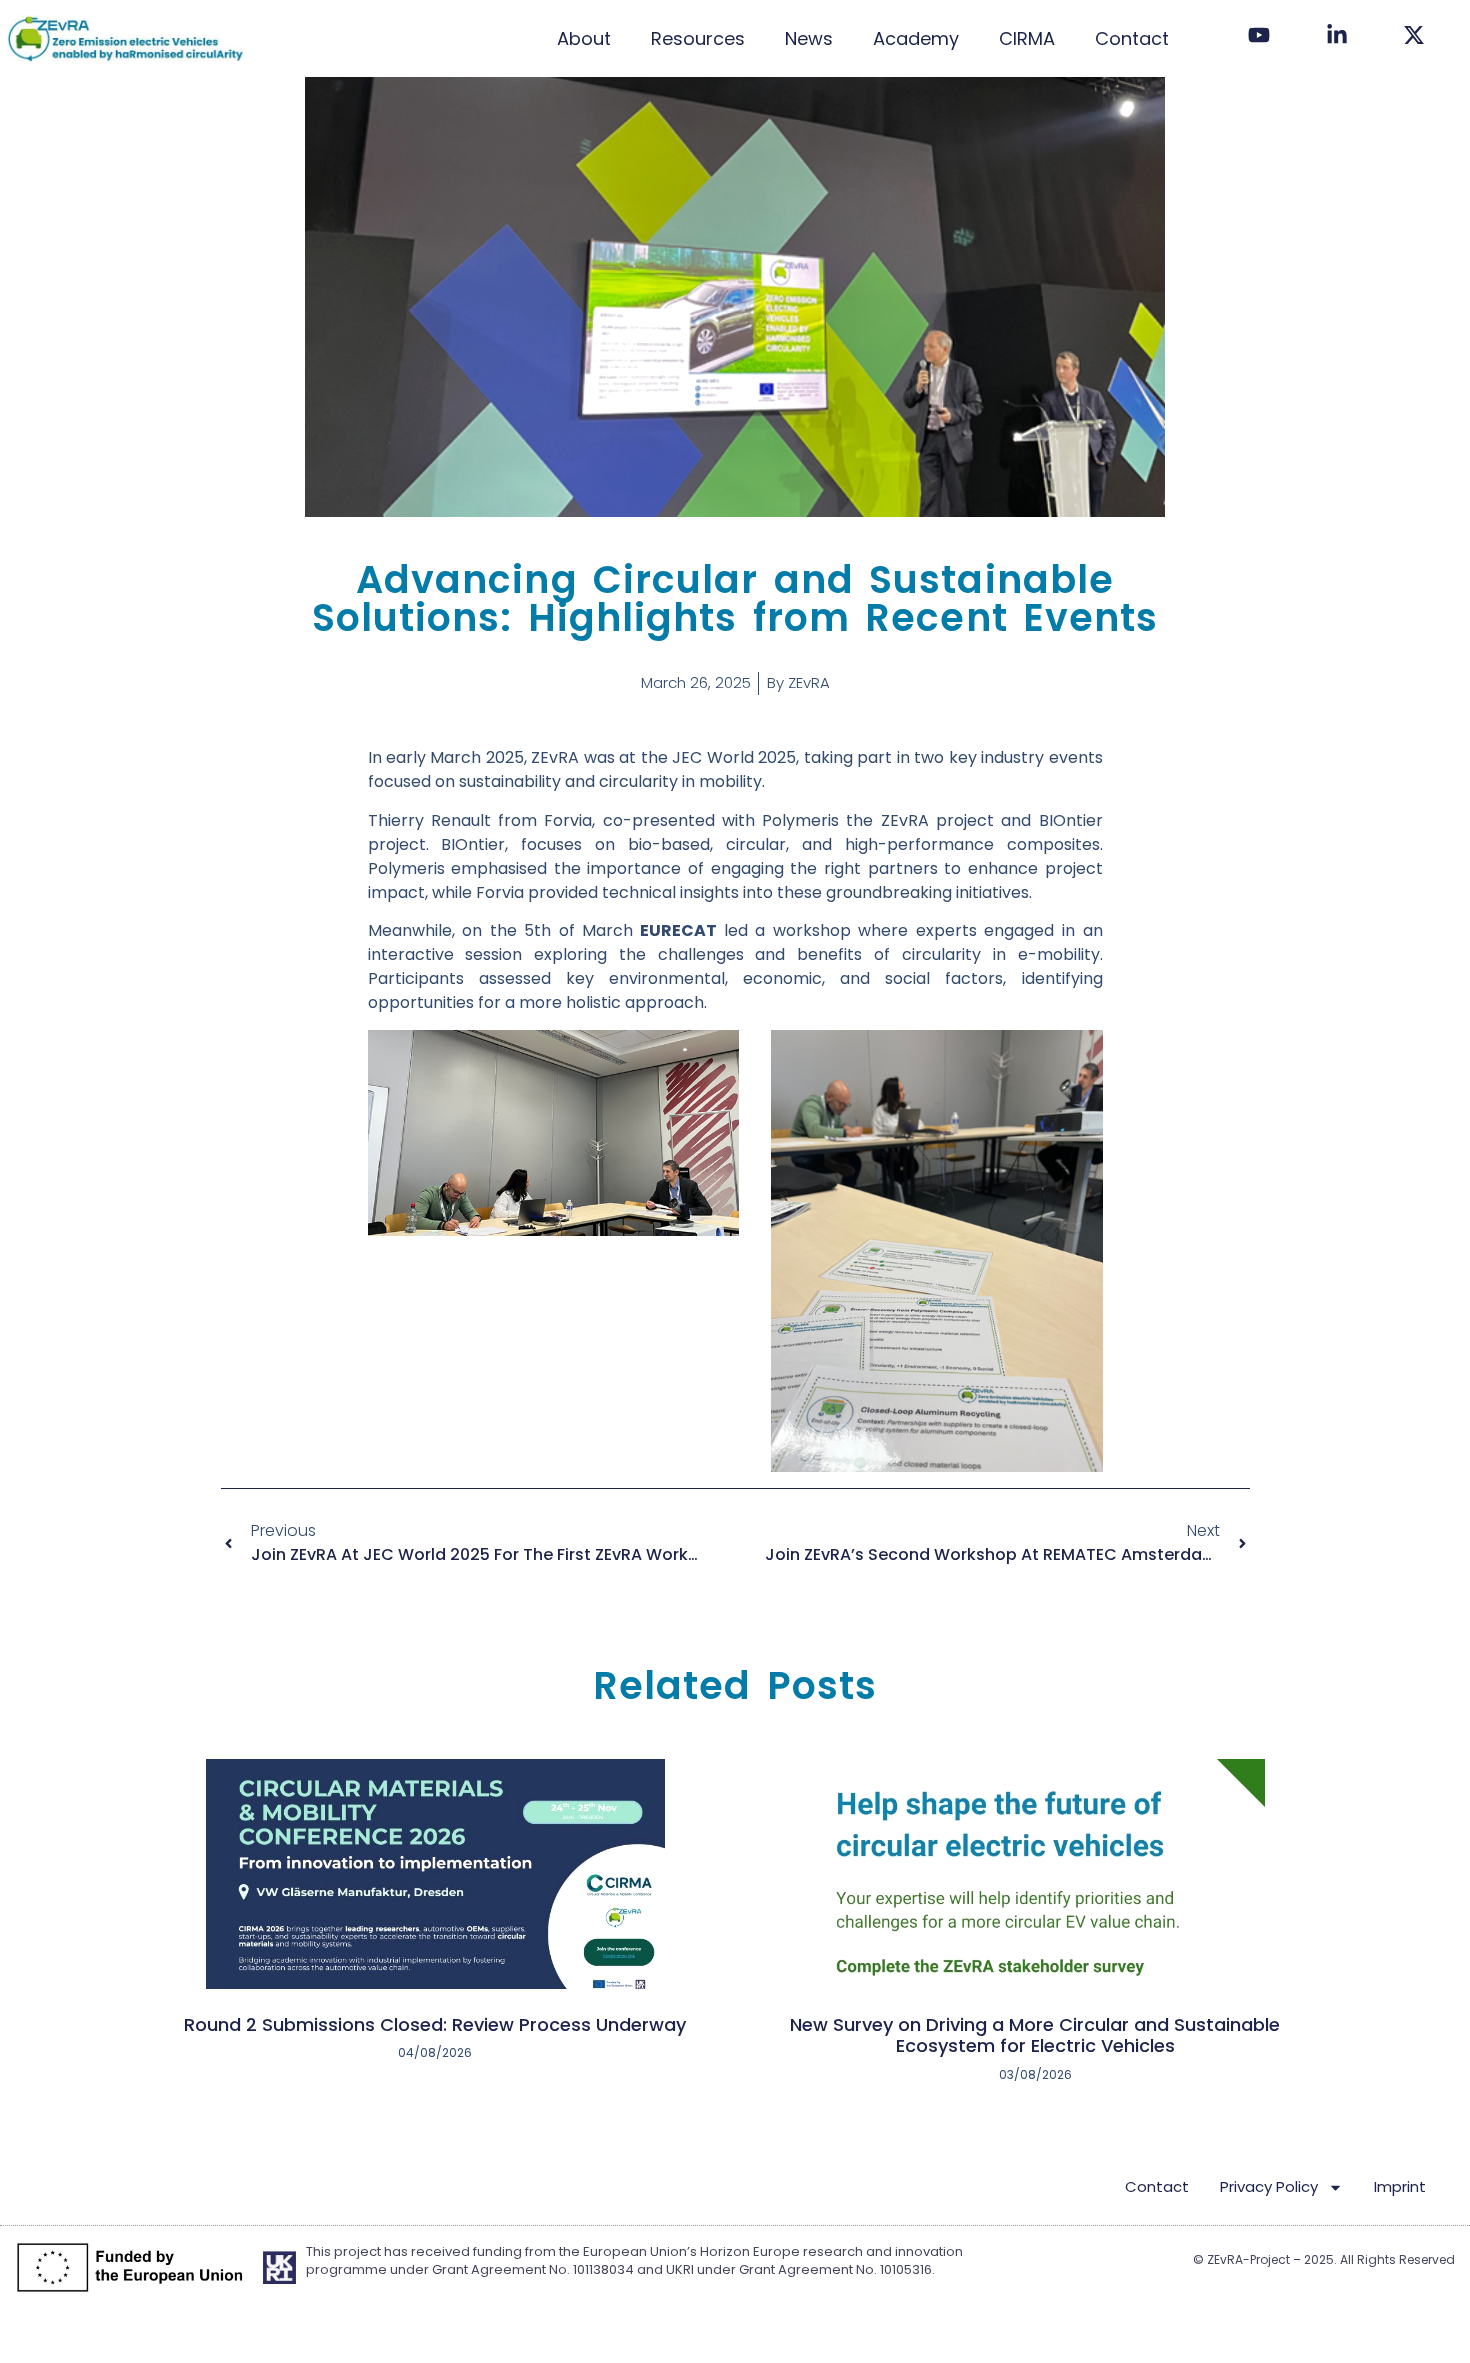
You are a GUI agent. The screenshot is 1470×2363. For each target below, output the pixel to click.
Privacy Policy (1269, 2186)
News (809, 38)
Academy (916, 38)
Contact (1132, 38)
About (584, 38)
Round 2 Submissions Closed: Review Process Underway (435, 2024)
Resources (698, 38)
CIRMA (1027, 38)
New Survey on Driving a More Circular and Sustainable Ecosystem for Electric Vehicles (1035, 2035)
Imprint (1400, 2186)
